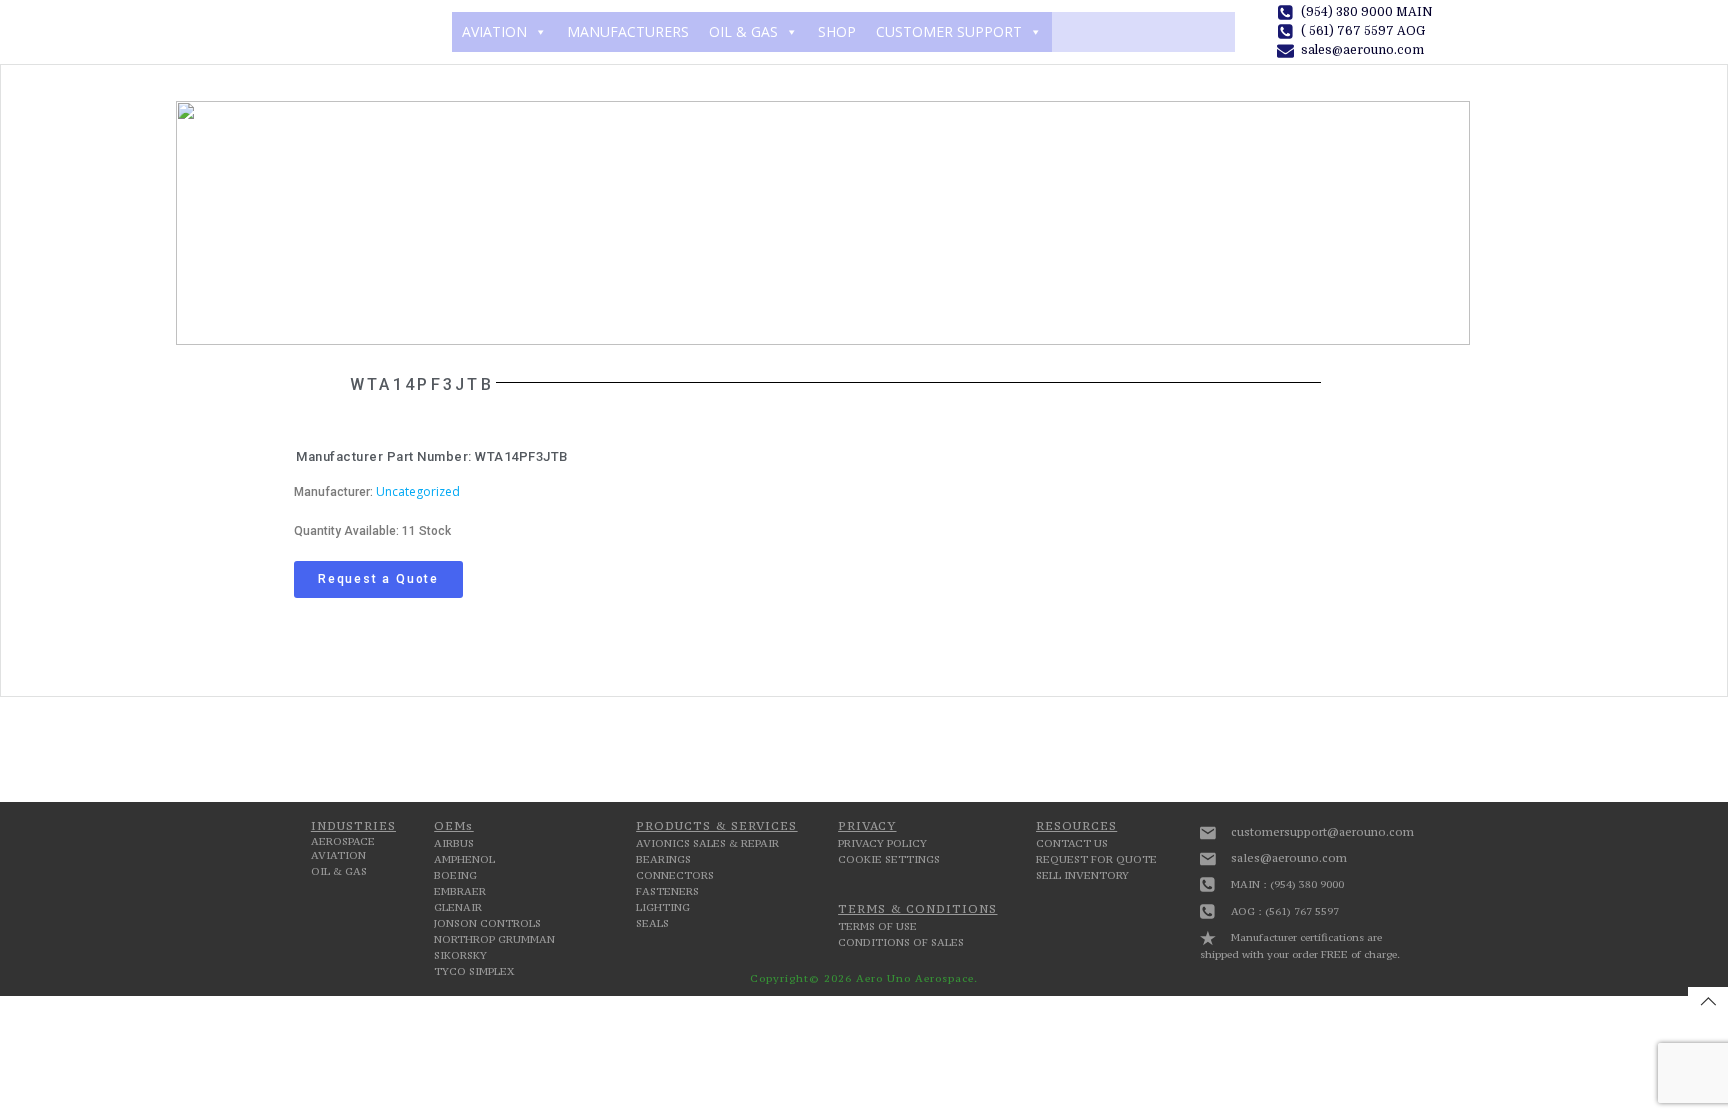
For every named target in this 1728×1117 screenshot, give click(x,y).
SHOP (837, 31)
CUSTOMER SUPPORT (949, 31)
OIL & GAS (743, 31)
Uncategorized (418, 491)
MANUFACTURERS (628, 31)
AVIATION (494, 31)
